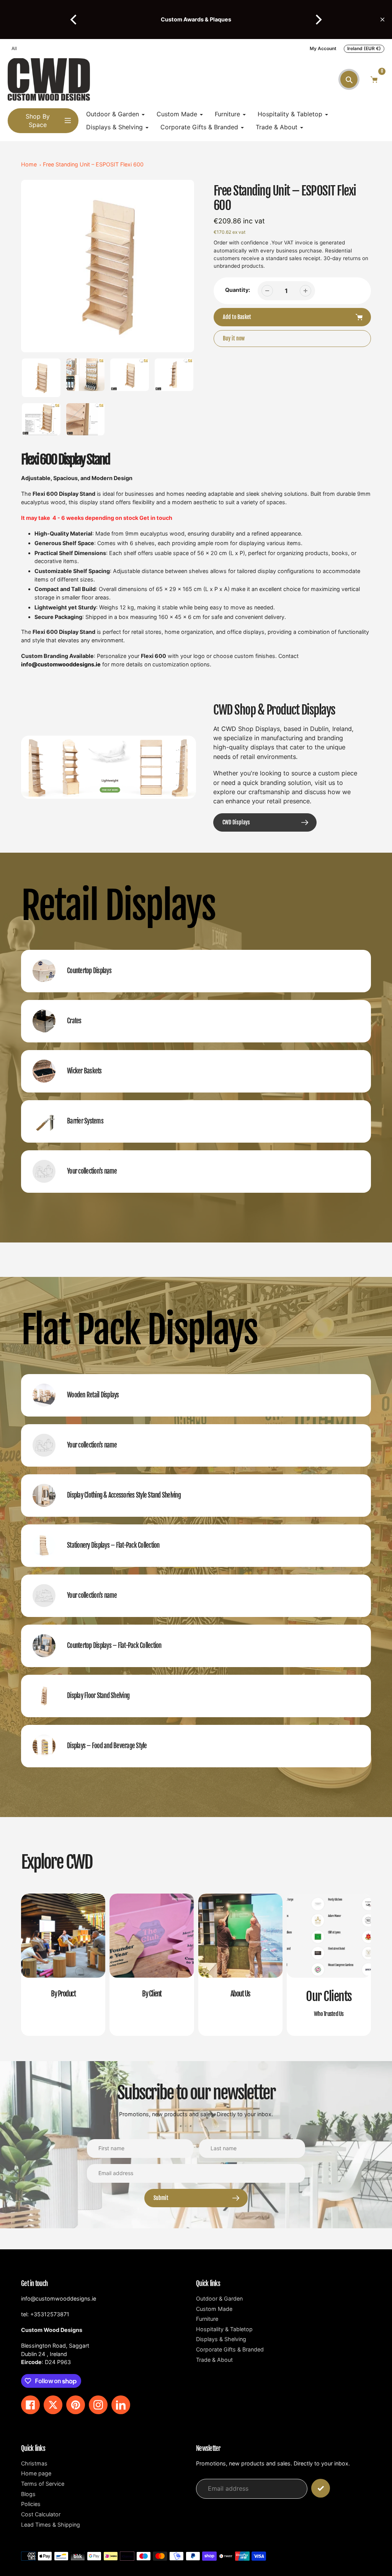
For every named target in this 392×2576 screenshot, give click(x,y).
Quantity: (238, 290)
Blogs (28, 2494)
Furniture (207, 2319)
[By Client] (152, 1965)
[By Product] (63, 1965)
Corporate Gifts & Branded (230, 2349)
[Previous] (74, 20)
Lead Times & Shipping (51, 2525)
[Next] (318, 20)
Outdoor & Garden (219, 2298)
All (14, 48)
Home (29, 164)
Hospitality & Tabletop (224, 2329)
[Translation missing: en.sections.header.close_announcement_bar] (382, 20)
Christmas (34, 2463)
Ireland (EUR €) (364, 48)
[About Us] (240, 1965)
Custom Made (214, 2309)
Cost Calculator (41, 2514)
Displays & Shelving (221, 2339)
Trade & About (214, 2360)
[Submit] (321, 2488)
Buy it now (234, 338)
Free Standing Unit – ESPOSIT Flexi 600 (93, 164)
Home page (36, 2473)
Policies (31, 2504)
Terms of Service (43, 2484)
